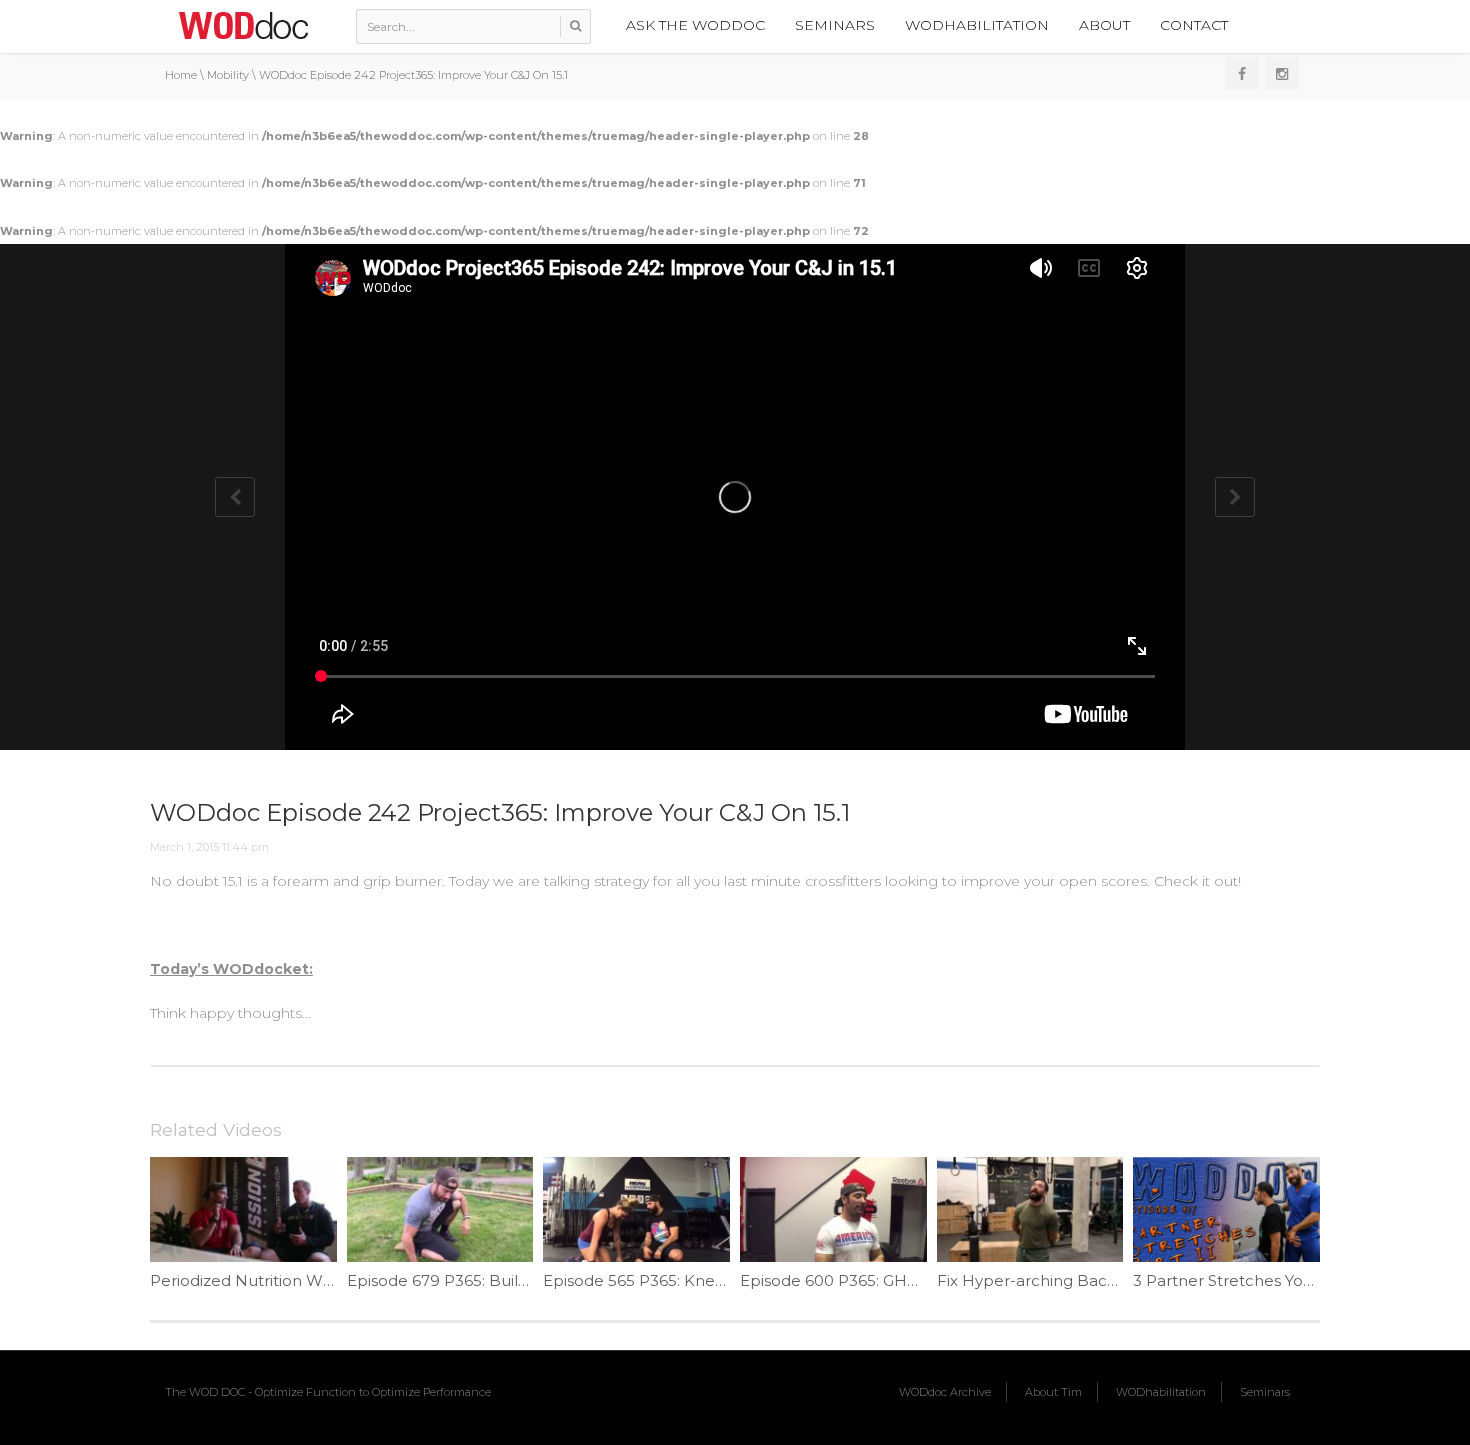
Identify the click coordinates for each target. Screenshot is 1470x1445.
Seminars (835, 25)
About (1104, 25)
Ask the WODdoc (695, 25)
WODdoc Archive (945, 1392)
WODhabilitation (977, 25)
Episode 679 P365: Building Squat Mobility (504, 1280)
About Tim (1053, 1392)
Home (181, 75)
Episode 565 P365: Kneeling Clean (671, 1280)
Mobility (228, 75)
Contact (1194, 25)
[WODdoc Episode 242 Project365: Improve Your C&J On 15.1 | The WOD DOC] (243, 25)
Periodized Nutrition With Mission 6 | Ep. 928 (317, 1280)
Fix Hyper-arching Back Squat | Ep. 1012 (1086, 1280)
